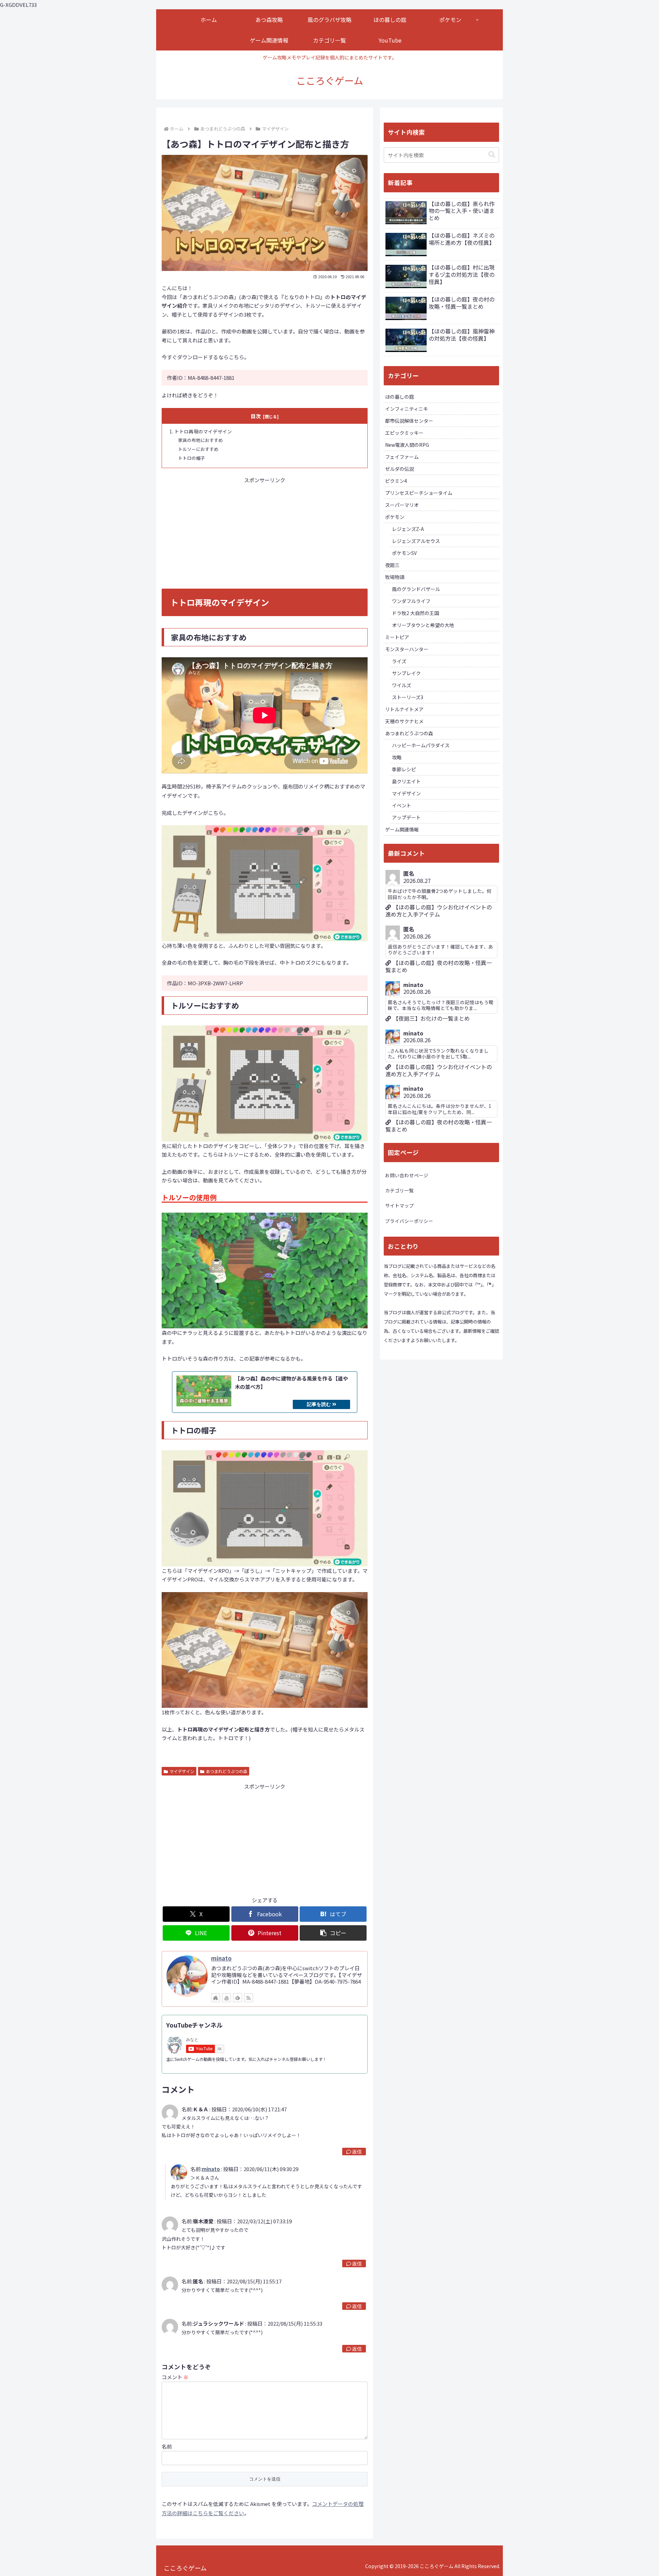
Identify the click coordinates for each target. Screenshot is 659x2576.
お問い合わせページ (407, 1175)
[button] (333, 1933)
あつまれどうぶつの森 (227, 1771)
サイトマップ (400, 1205)
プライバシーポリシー (409, 1221)
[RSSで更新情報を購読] (248, 1998)
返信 (357, 2152)
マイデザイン (182, 1771)
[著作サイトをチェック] (216, 1998)
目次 (256, 416)
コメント (175, 2377)
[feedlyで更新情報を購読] (238, 1998)
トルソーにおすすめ (198, 449)
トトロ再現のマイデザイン (203, 431)
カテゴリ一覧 (400, 1190)
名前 (167, 2446)
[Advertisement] (265, 532)
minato (221, 1958)
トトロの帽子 (192, 458)
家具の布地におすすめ (200, 440)
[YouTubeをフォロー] (227, 1998)
